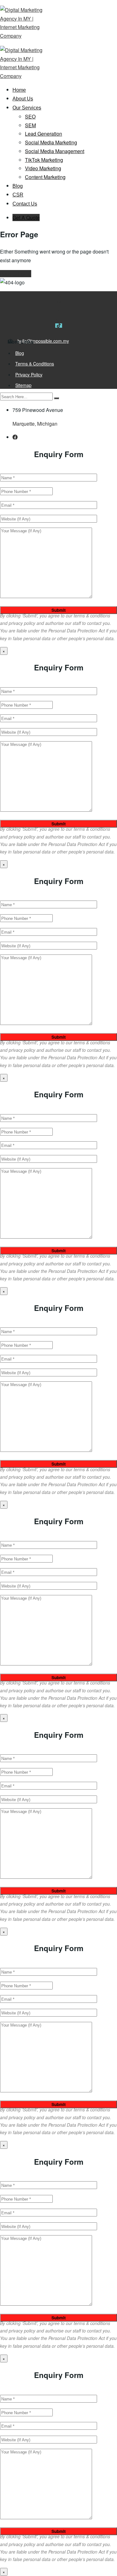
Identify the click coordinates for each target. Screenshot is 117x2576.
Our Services (27, 108)
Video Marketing (43, 168)
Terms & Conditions (35, 364)
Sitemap (23, 385)
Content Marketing (45, 177)
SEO (30, 116)
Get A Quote (26, 217)
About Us (23, 99)
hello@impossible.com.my (43, 341)
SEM (30, 125)
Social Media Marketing (51, 142)
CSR (18, 195)
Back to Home (16, 274)
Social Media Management (55, 151)
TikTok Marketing (44, 160)
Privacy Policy (29, 375)
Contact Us (25, 204)
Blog (18, 186)
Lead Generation (44, 134)
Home (19, 90)
